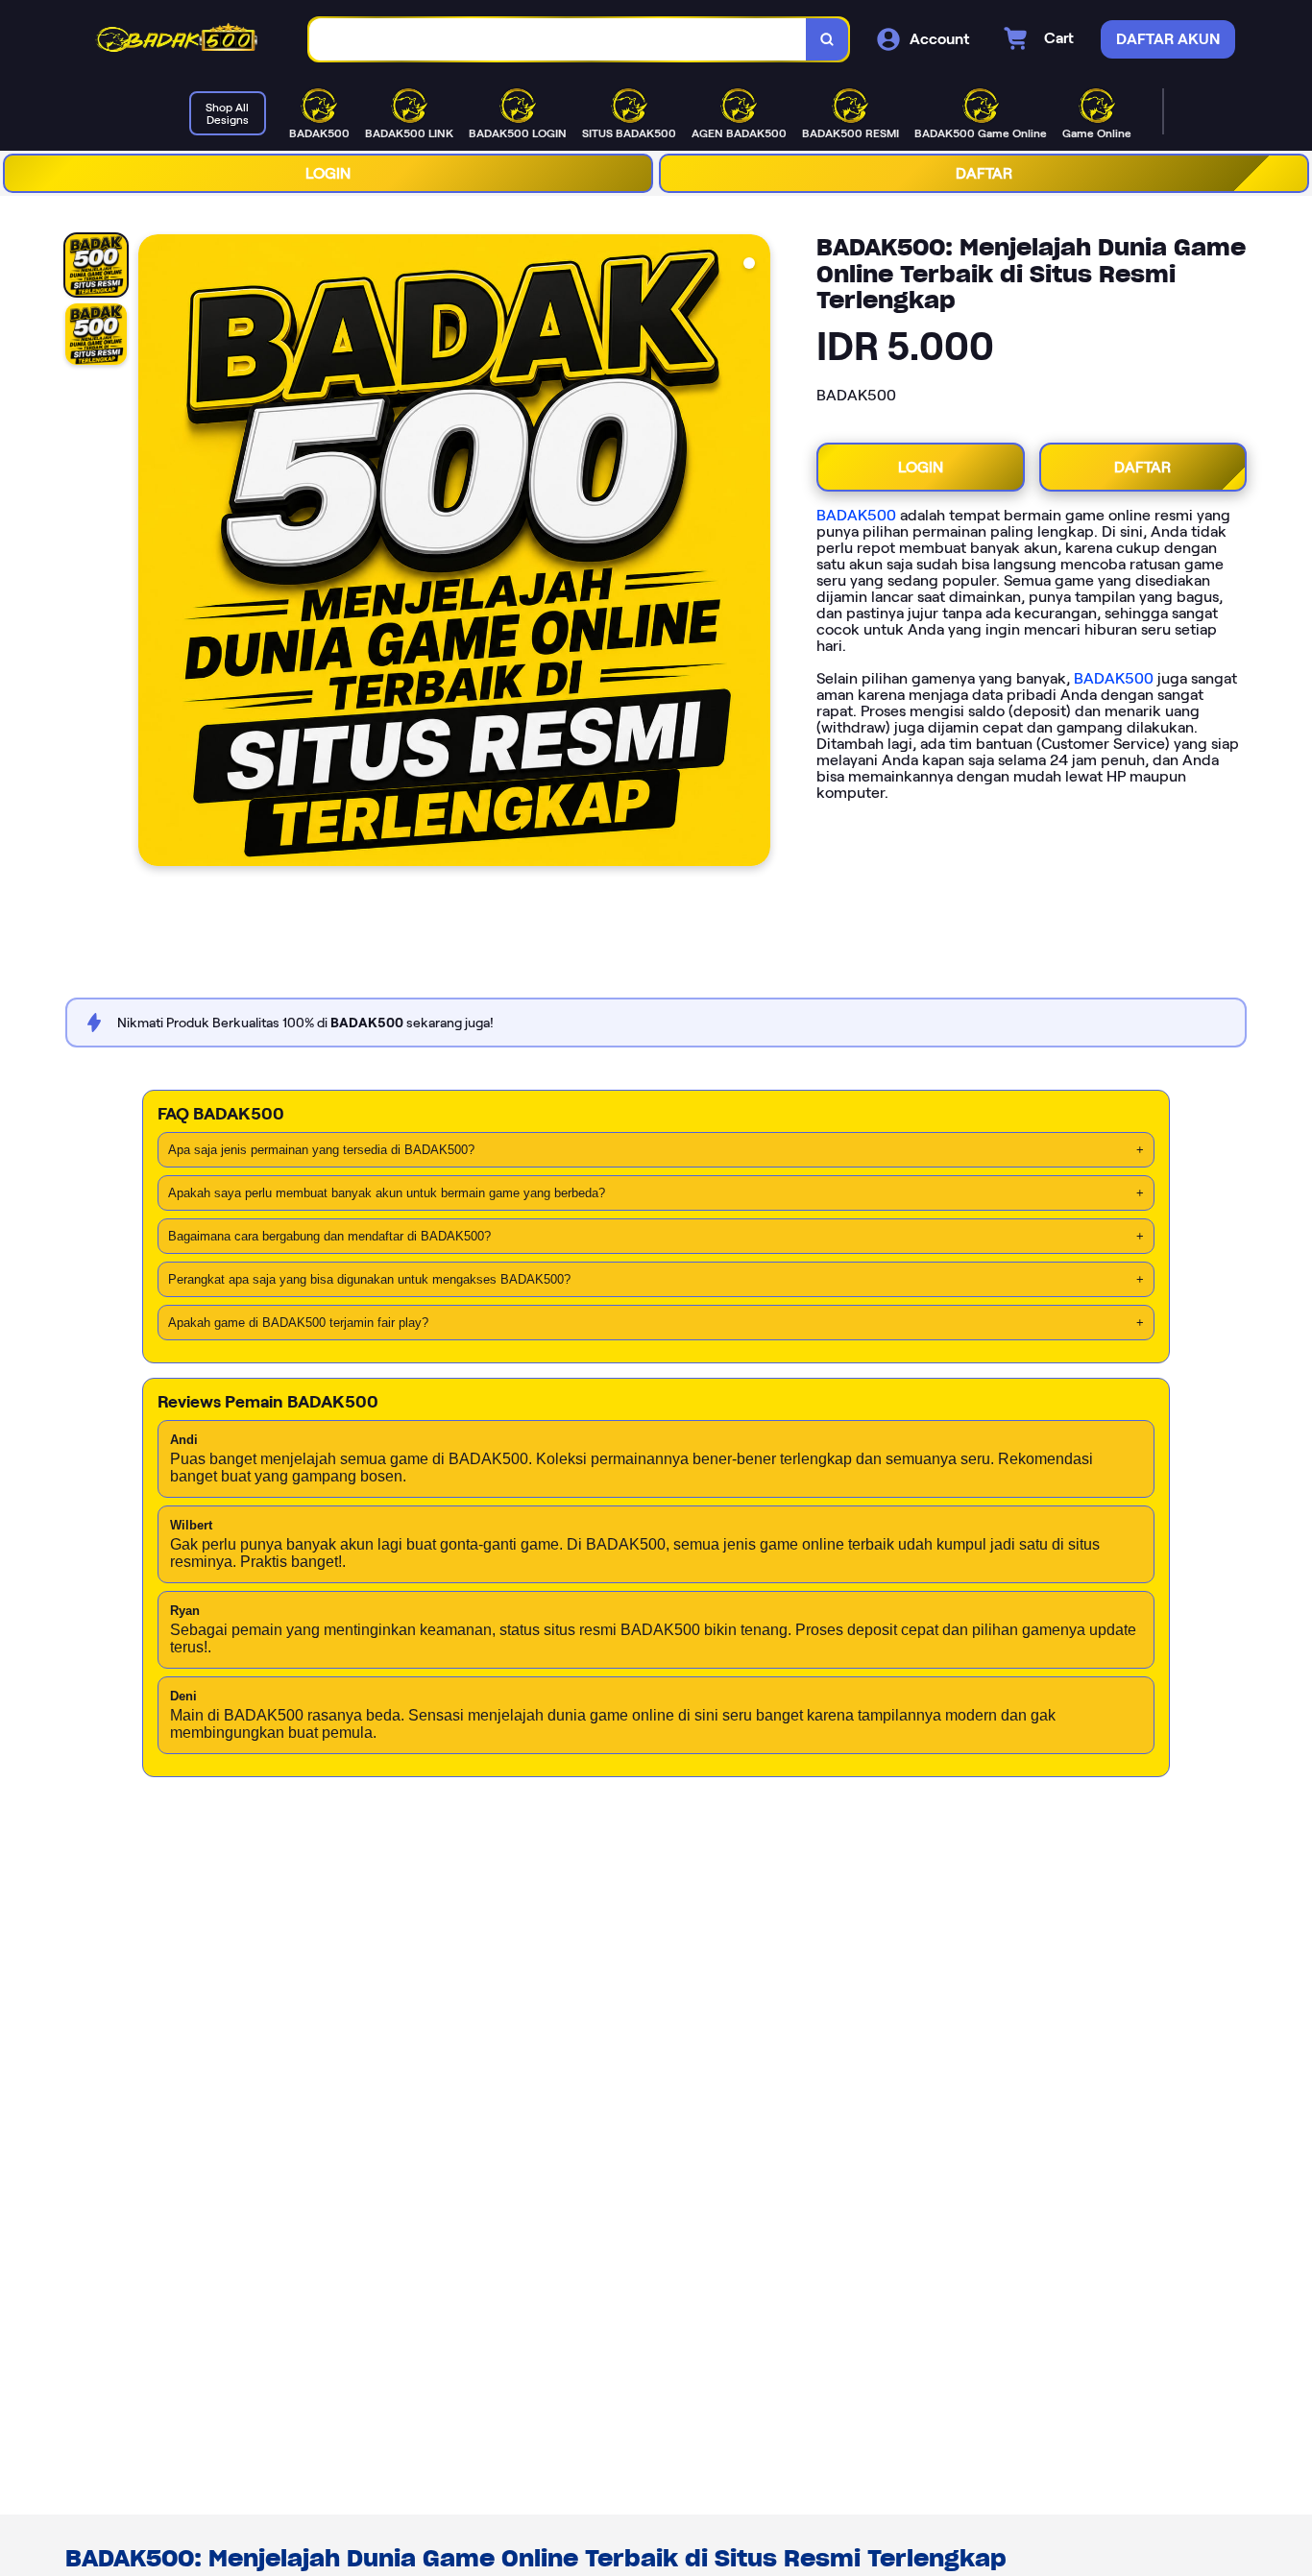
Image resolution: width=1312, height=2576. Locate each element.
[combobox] (558, 40)
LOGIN (328, 173)
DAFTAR (984, 173)
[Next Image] (755, 553)
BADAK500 (856, 515)
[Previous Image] (154, 553)
